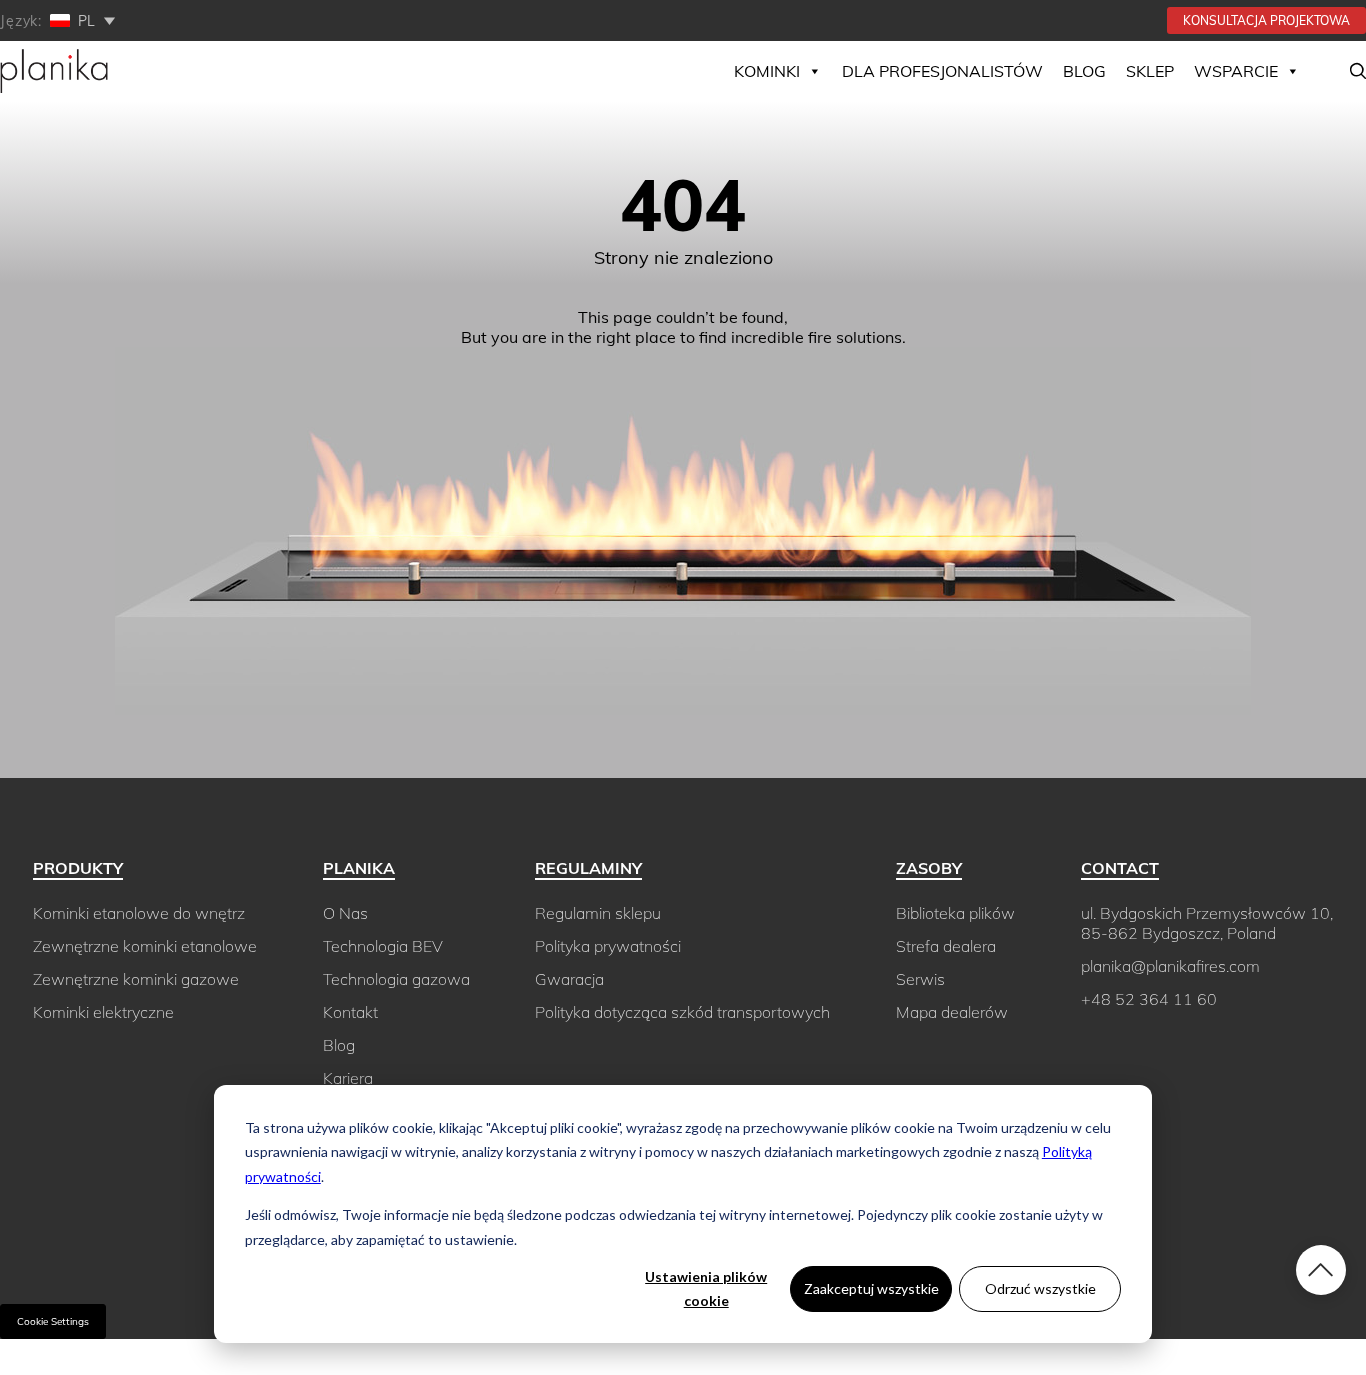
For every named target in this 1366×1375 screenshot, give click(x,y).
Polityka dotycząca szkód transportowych (682, 1012)
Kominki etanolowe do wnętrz (139, 913)
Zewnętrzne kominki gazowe (136, 979)
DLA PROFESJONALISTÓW (942, 71)
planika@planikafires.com (1170, 966)
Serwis (920, 979)
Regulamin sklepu (598, 913)
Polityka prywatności (608, 946)
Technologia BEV (383, 946)
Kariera (348, 1078)
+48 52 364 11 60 (1149, 999)
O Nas (345, 913)
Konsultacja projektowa (1266, 20)
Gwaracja (569, 979)
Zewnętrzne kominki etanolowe (145, 946)
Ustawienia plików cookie (706, 1289)
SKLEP (1150, 71)
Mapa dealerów (952, 1012)
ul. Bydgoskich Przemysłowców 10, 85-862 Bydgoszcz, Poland (1207, 923)
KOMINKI (767, 71)
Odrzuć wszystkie (1040, 1288)
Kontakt (350, 1012)
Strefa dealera (946, 946)
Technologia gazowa (396, 979)
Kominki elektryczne (103, 1012)
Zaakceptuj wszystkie (871, 1288)
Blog (1084, 71)
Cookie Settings (53, 1321)
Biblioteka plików (955, 913)
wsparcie (1236, 71)
